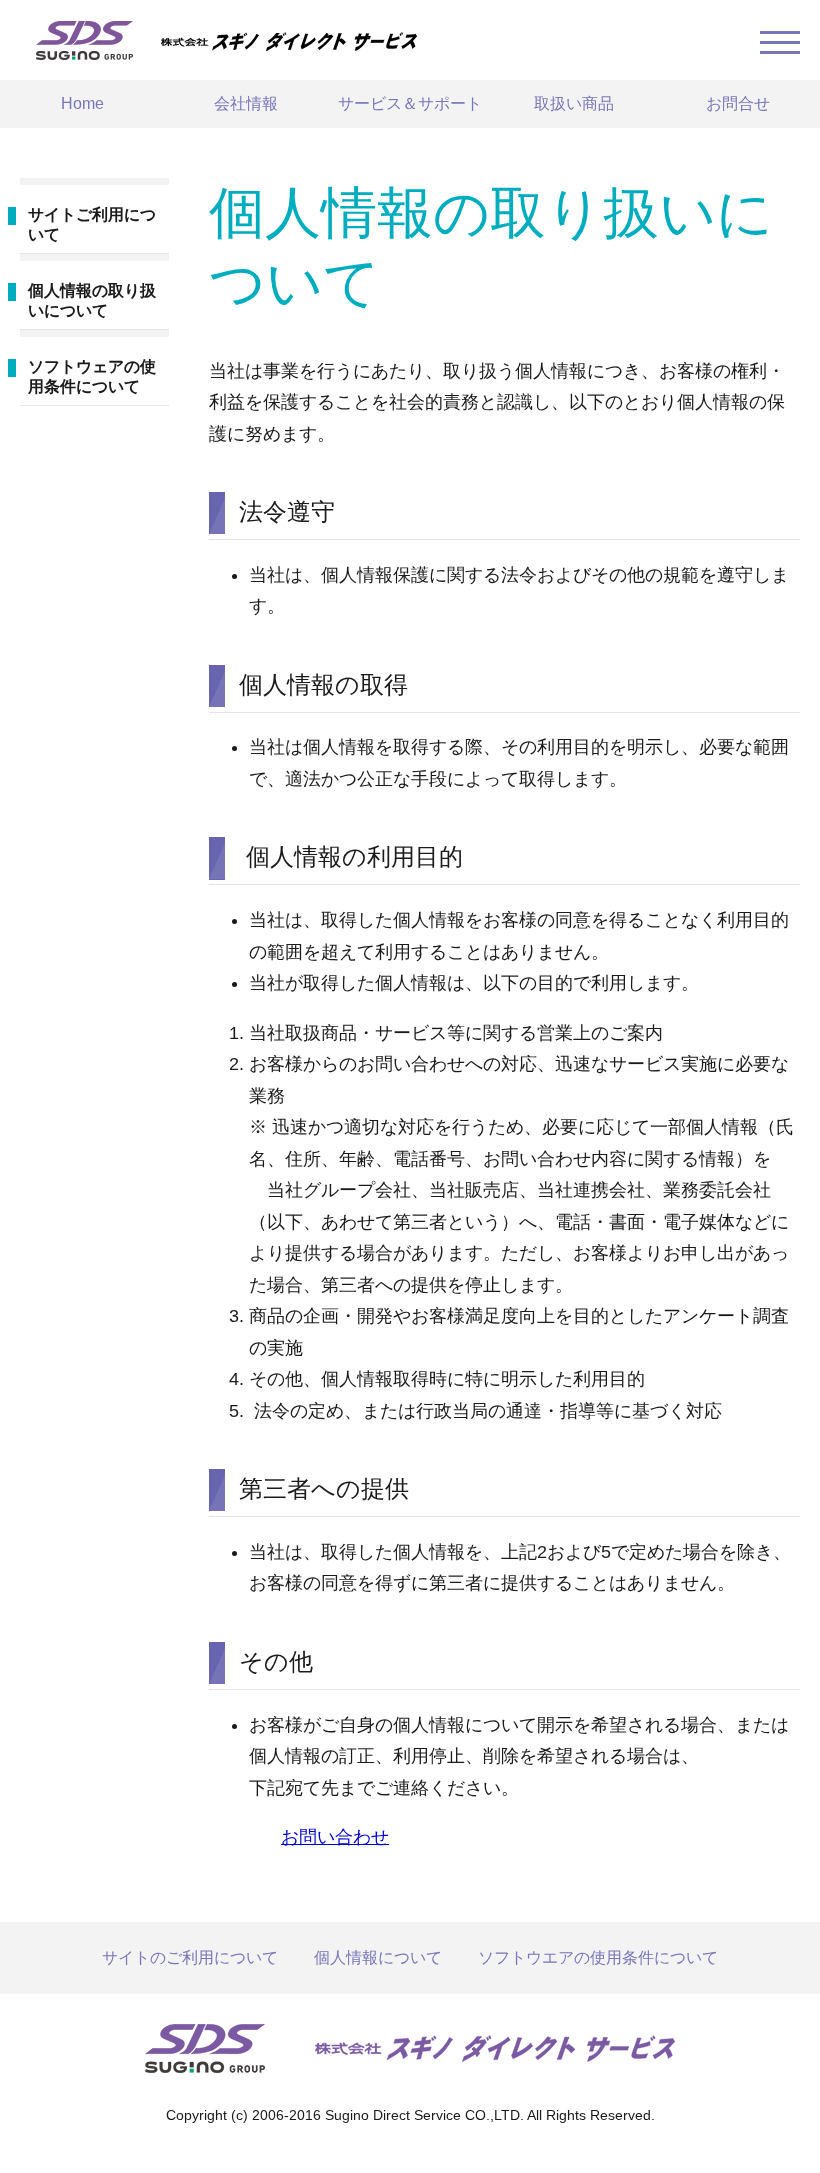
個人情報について (378, 1957)
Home (82, 103)
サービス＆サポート (410, 103)
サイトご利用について (92, 224)
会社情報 (246, 103)
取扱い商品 (574, 103)
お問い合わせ (335, 1837)
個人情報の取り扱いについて (92, 300)
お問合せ (738, 103)
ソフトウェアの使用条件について (92, 376)
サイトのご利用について (190, 1957)
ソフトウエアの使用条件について (598, 1957)
